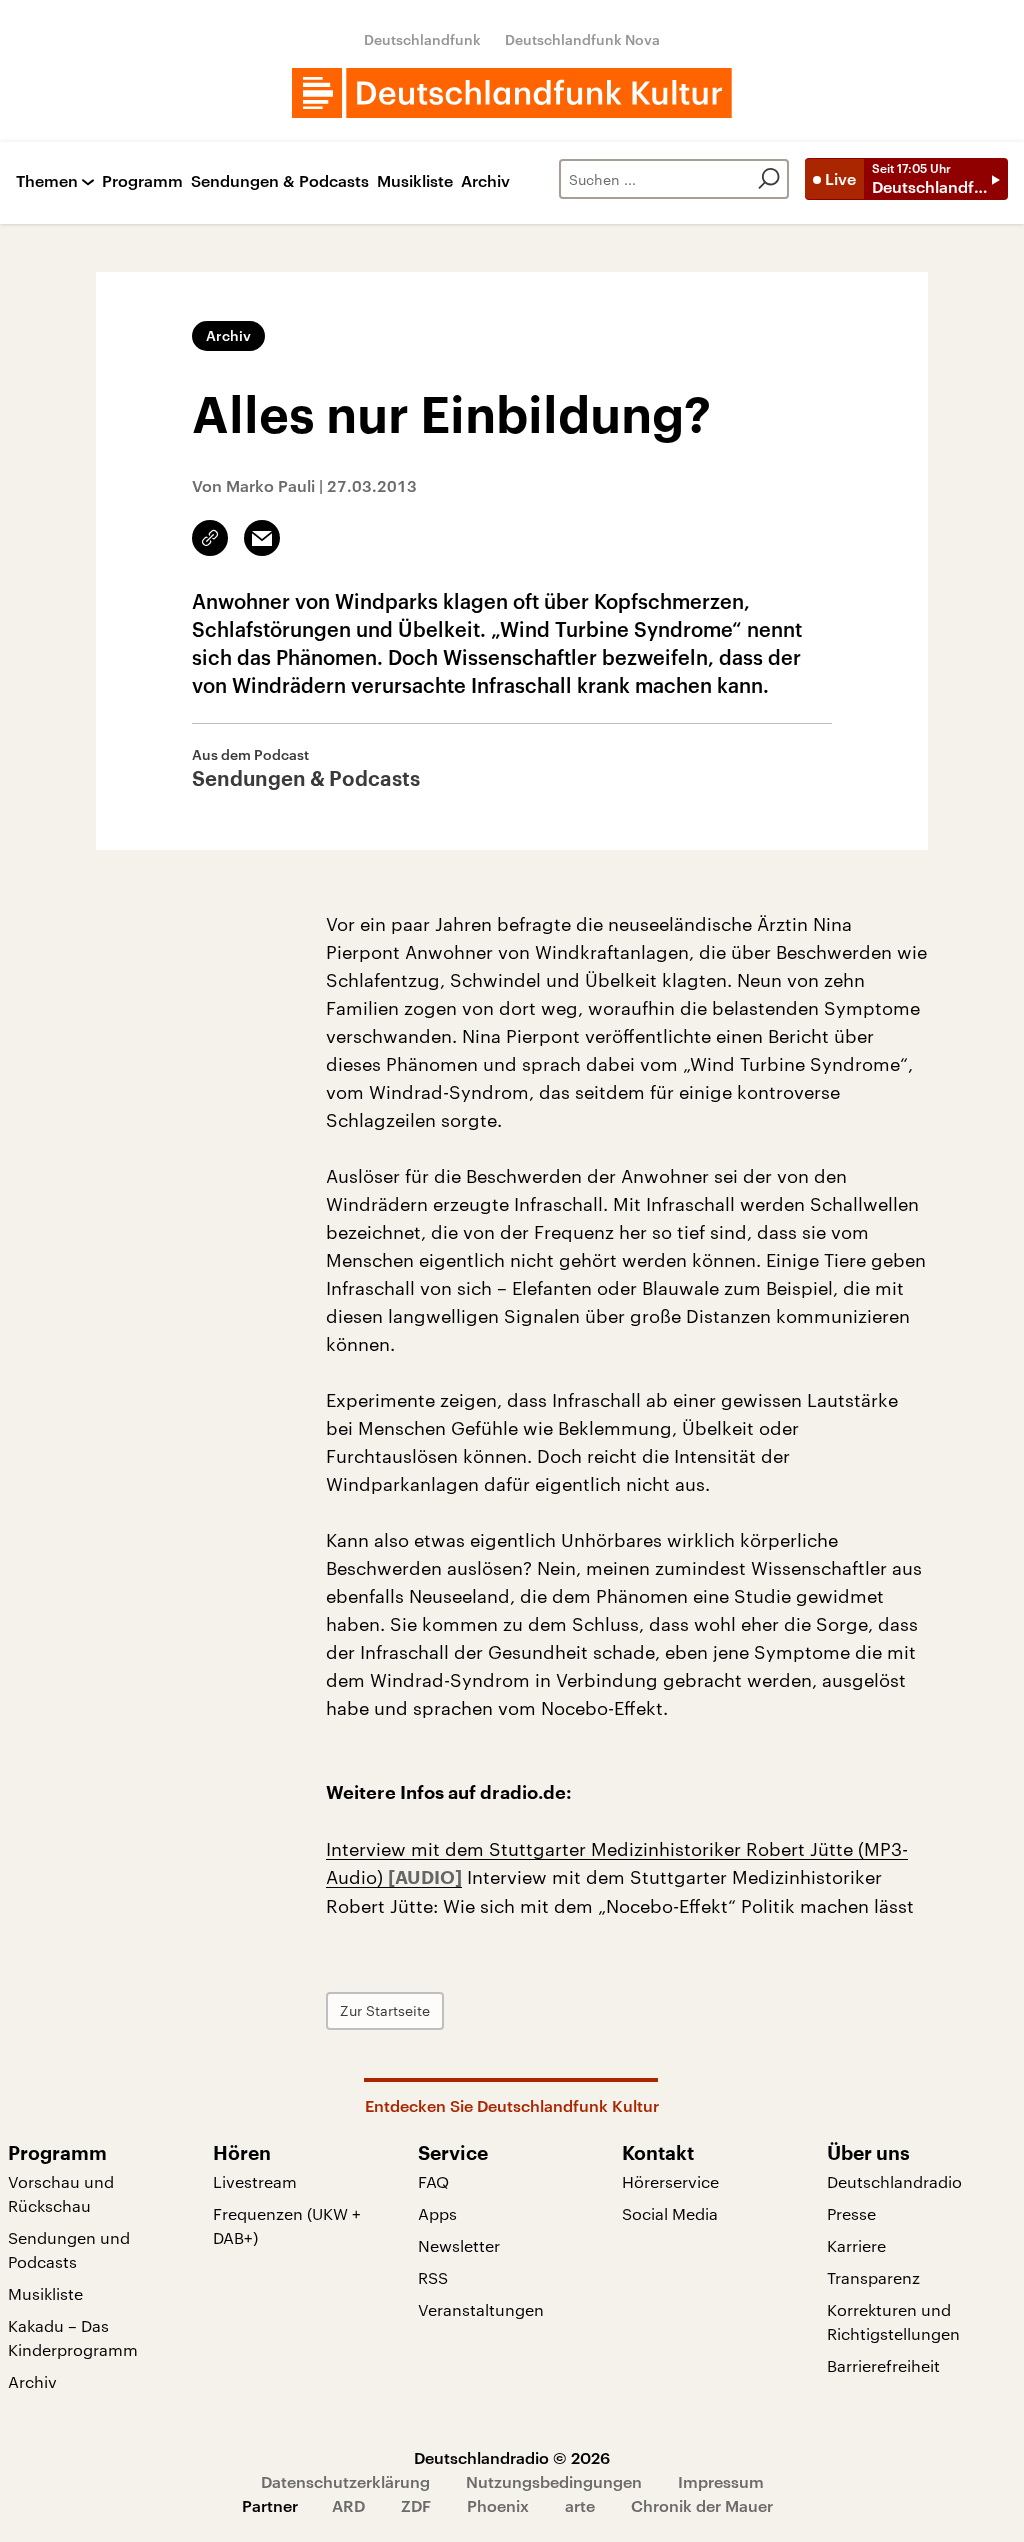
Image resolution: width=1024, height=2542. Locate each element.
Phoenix (498, 2505)
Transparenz (873, 2277)
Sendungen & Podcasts (280, 181)
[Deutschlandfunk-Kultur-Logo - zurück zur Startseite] (512, 93)
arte (580, 2505)
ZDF (416, 2505)
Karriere (856, 2245)
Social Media (670, 2213)
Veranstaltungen (481, 2309)
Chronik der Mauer (702, 2505)
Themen (47, 181)
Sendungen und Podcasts (69, 2249)
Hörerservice (670, 2181)
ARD (348, 2505)
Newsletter (459, 2245)
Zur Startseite (385, 2010)
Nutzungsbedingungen (554, 2481)
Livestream (255, 2181)
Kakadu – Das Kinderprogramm (73, 2337)
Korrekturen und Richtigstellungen (893, 2321)
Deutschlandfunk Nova (582, 39)
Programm (142, 181)
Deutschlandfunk (422, 39)
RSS (433, 2277)
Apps (437, 2213)
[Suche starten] (769, 179)
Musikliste (415, 181)
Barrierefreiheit (883, 2365)
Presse (851, 2213)
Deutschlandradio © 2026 (512, 2457)
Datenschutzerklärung (345, 2481)
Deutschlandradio (894, 2181)
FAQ (433, 2181)
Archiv (485, 181)
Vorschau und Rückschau (61, 2193)
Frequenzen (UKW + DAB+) (287, 2225)
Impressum (721, 2481)
